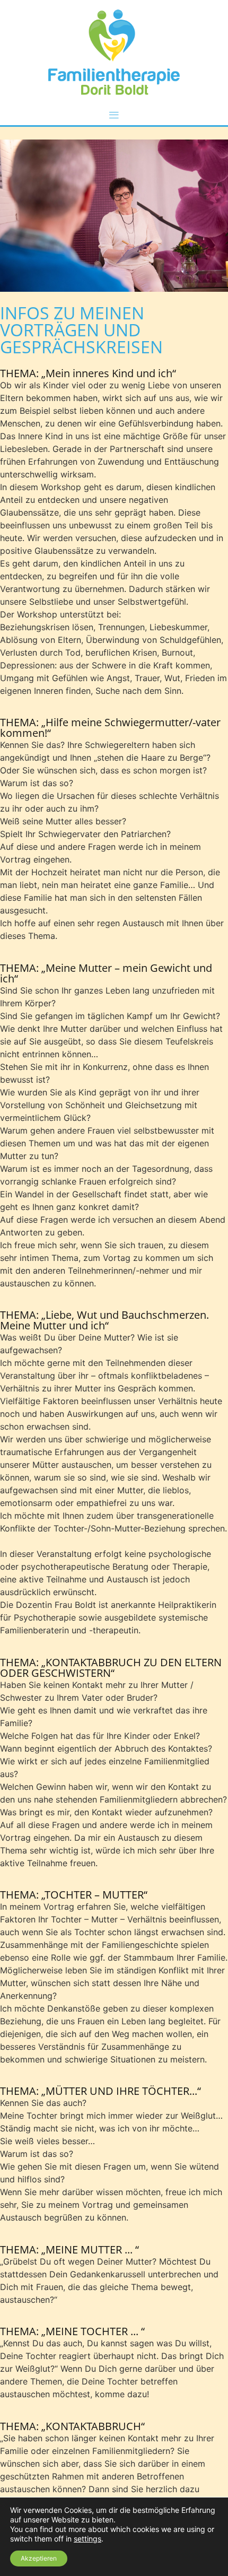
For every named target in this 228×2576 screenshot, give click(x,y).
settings (87, 2539)
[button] (114, 115)
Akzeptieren (39, 2558)
